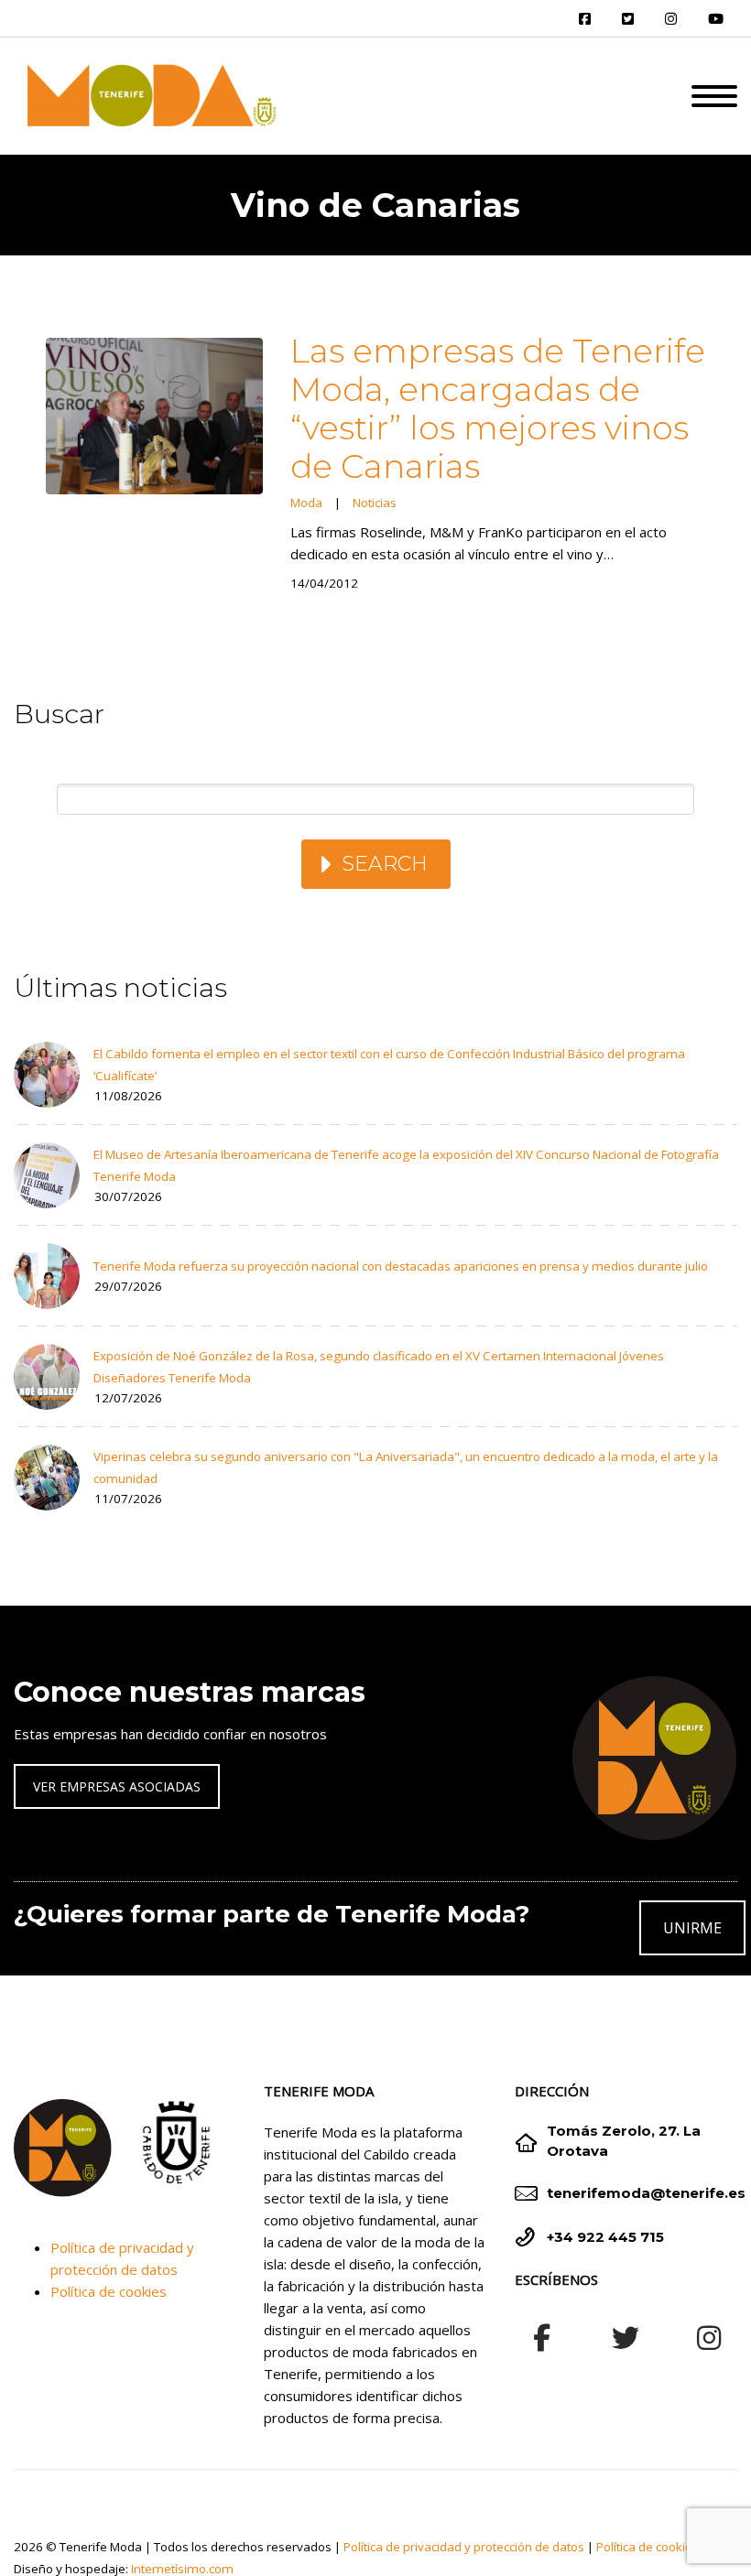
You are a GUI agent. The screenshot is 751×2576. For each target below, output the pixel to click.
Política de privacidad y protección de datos (464, 2547)
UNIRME (692, 1928)
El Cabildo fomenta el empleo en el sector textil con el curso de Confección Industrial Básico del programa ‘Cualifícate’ (389, 1065)
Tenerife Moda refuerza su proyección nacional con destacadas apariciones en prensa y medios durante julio (401, 1266)
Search (385, 864)
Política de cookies (109, 2291)
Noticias (375, 503)
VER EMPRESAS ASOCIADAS (117, 1786)
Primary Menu (714, 96)
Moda (306, 503)
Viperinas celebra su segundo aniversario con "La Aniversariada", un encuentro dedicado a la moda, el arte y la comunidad (406, 1467)
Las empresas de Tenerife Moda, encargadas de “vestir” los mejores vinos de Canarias (498, 408)
